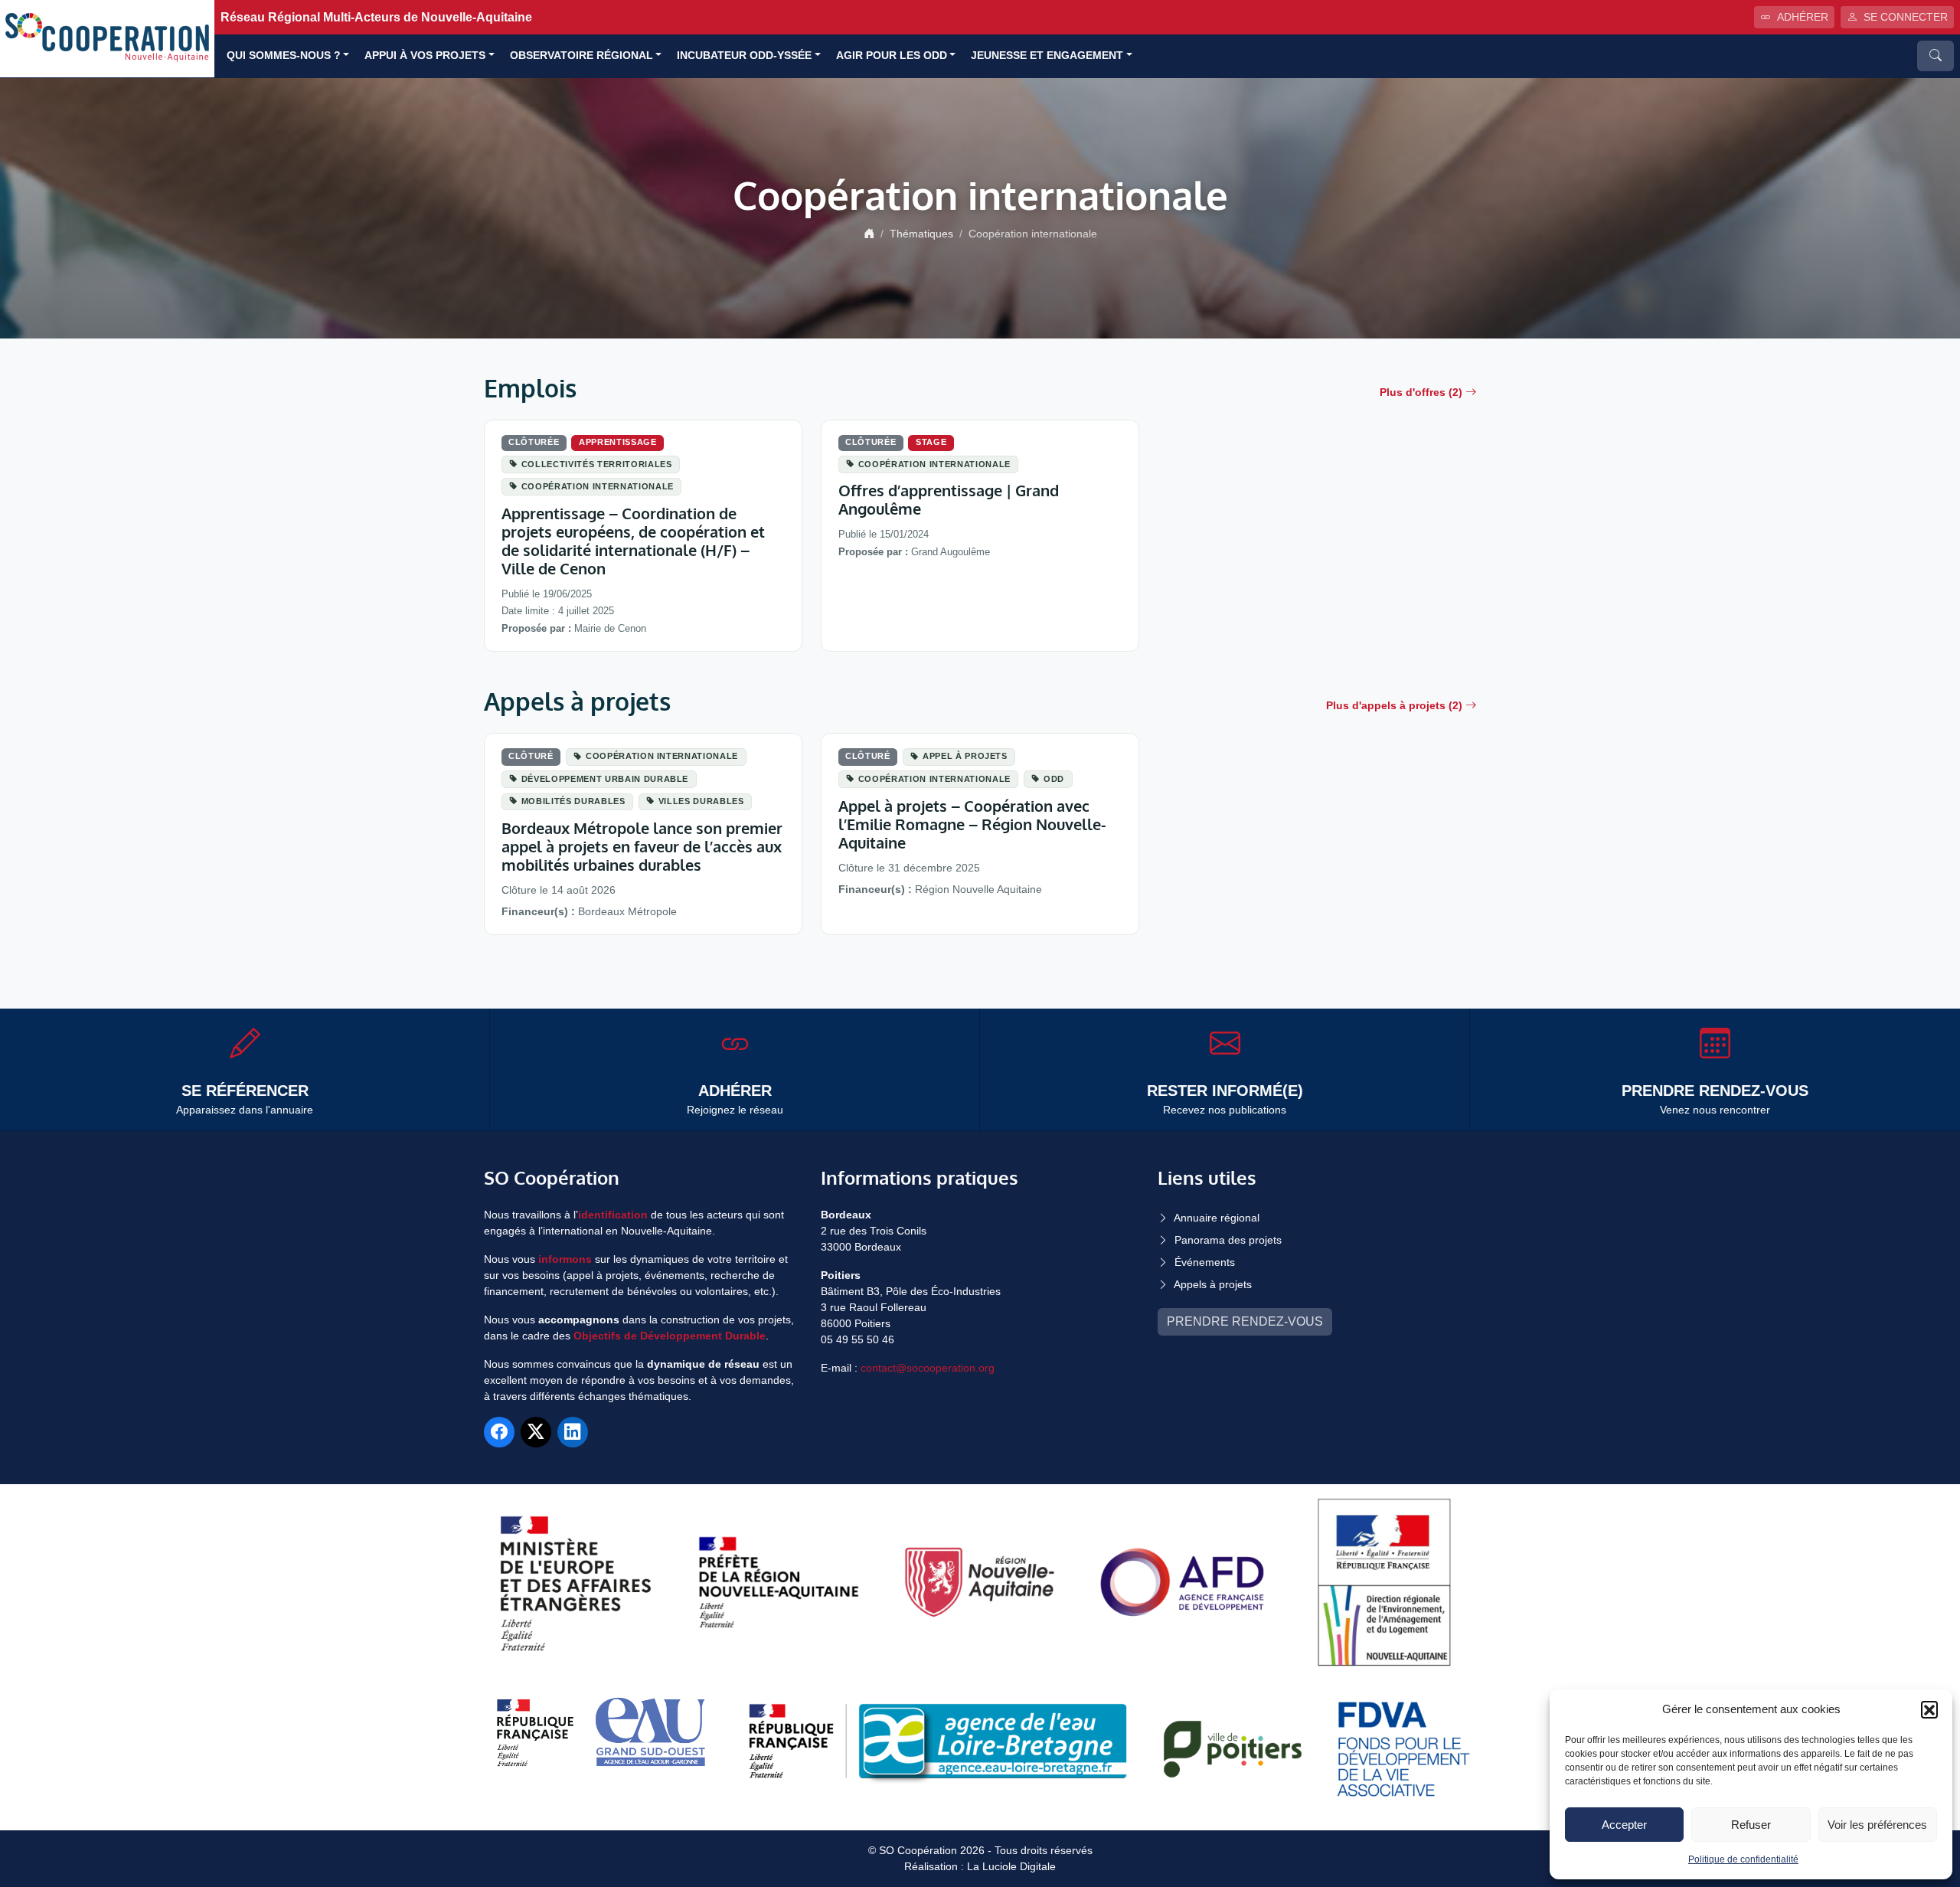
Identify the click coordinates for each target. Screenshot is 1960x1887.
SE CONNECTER (1906, 17)
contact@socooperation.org (928, 1368)
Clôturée (534, 442)
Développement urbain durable (605, 779)
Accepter (1624, 1825)
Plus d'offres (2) (1421, 392)
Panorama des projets (1228, 1240)
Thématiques (921, 234)
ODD (1054, 779)
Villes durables (701, 801)
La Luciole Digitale (1011, 1866)
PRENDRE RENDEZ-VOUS (1245, 1321)
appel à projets (965, 756)
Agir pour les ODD (892, 56)
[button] (1929, 1709)
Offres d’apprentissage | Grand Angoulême (949, 499)
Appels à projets (1213, 1284)
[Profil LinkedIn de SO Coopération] (573, 1432)
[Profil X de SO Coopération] (536, 1432)
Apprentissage (618, 442)
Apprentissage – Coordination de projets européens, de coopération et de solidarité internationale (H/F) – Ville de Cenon (633, 541)
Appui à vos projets (425, 56)
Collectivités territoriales (597, 464)
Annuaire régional (1217, 1218)
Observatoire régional (581, 56)
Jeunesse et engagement (1047, 56)
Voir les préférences (1877, 1825)
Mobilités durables (573, 801)
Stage (931, 442)
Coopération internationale (598, 486)
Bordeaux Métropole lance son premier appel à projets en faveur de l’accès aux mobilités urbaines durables (642, 846)
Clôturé (531, 756)
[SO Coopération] (107, 38)
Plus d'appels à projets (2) (1394, 705)
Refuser (1751, 1825)
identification (613, 1215)
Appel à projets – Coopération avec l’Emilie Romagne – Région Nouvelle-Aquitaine (972, 824)
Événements (1205, 1262)
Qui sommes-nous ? (284, 56)
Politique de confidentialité (1743, 1859)
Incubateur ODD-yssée (744, 56)
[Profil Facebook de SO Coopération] (499, 1432)
